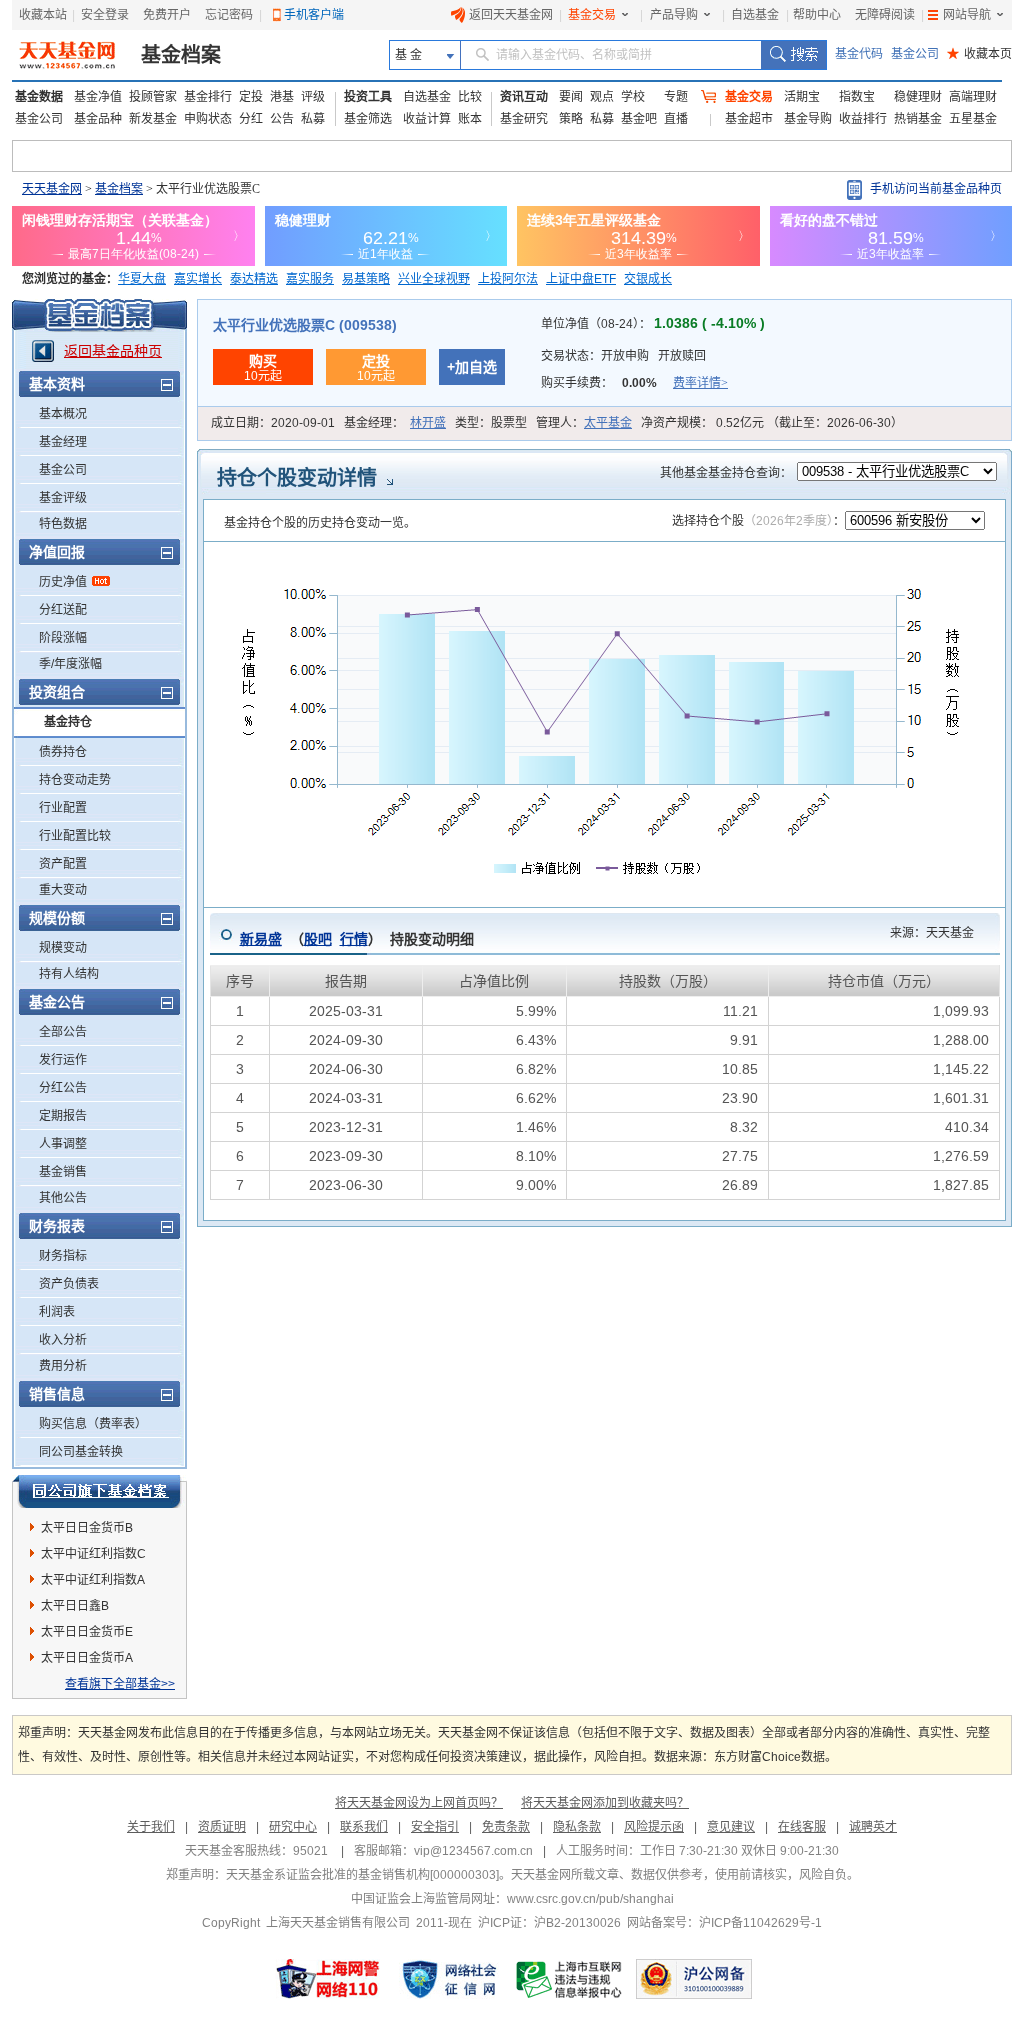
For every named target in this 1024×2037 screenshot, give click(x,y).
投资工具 (368, 97)
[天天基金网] (69, 55)
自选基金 (755, 15)
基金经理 (63, 442)
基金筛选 (368, 119)
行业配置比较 (75, 836)
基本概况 (63, 414)
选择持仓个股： (758, 521)
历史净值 (63, 582)
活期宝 (802, 97)
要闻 (571, 97)
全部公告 (63, 1032)
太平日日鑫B (75, 1606)
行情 (354, 939)
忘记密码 (229, 15)
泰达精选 (254, 279)
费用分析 (63, 1366)
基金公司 (915, 54)
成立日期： (273, 423)
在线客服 (802, 1827)
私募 (313, 119)
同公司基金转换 (81, 1452)
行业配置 (63, 808)
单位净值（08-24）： (653, 324)
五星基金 (973, 119)
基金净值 (98, 97)
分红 (251, 119)
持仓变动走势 (75, 780)
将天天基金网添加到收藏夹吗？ (605, 1803)
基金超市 (749, 119)
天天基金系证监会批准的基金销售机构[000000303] (362, 1875)
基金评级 (63, 498)
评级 (313, 97)
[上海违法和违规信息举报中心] (570, 1979)
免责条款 (506, 1827)
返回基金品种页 (113, 351)
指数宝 (857, 97)
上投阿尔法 (508, 279)
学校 (633, 97)
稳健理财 (918, 97)
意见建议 (731, 1827)
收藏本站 (43, 15)
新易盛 (261, 939)
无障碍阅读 (885, 15)
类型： (491, 423)
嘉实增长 (198, 279)
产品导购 (674, 15)
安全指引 (435, 1827)
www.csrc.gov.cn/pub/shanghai (590, 1899)
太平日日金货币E (87, 1632)
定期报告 (63, 1116)
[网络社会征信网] (449, 1979)
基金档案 (181, 55)
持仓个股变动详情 (297, 478)
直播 (676, 119)
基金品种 (98, 119)
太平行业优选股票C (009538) (305, 325)
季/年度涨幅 (70, 664)
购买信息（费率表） (93, 1424)
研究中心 (293, 1827)
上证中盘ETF (581, 279)
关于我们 (151, 1827)
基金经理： (395, 423)
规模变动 (63, 948)
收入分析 (63, 1340)
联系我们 (364, 1827)
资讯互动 (524, 97)
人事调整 (63, 1144)
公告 (282, 119)
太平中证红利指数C (93, 1554)
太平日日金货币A (87, 1658)
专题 (676, 97)
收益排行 (863, 119)
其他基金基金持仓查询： (726, 473)
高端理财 (973, 97)
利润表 (57, 1312)
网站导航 (967, 15)
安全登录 (105, 15)
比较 (470, 97)
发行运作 (63, 1060)
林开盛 (428, 423)
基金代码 (859, 54)
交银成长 (648, 279)
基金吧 (639, 119)
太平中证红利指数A (93, 1580)
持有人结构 (69, 974)
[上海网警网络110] (328, 1979)
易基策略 (366, 279)
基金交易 (592, 15)
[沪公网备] (694, 1979)
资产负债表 (69, 1284)
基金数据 (39, 97)
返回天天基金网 (511, 15)
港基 (282, 97)
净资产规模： (772, 423)
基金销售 (63, 1172)
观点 (602, 97)
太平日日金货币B (87, 1528)
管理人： (584, 423)
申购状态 (208, 119)
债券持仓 (63, 752)
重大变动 (63, 890)
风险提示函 (654, 1827)
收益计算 (427, 119)
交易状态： (623, 356)
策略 (571, 119)
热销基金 (918, 119)
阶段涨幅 (63, 638)
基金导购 (808, 119)
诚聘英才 (873, 1827)
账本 (470, 119)
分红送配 (63, 610)
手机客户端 (314, 15)
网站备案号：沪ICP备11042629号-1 (724, 1923)
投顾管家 (153, 97)
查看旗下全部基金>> (120, 1684)
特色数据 (63, 524)
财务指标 (63, 1256)
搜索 (793, 55)
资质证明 (222, 1827)
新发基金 (153, 119)
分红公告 (63, 1088)
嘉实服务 (310, 279)
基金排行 (208, 97)
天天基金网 (52, 189)
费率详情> (700, 383)
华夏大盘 (142, 279)
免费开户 (167, 15)
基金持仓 (68, 722)
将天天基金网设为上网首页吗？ (419, 1803)
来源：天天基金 (920, 933)
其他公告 (63, 1198)
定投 (251, 97)
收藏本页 (979, 54)
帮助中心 (817, 15)
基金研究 (524, 119)
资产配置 (63, 864)
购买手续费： (634, 383)
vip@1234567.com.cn (473, 1851)
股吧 (318, 939)
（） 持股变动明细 (357, 939)
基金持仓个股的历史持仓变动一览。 (320, 523)
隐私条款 (577, 1827)
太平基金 (608, 423)
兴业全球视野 (434, 279)
